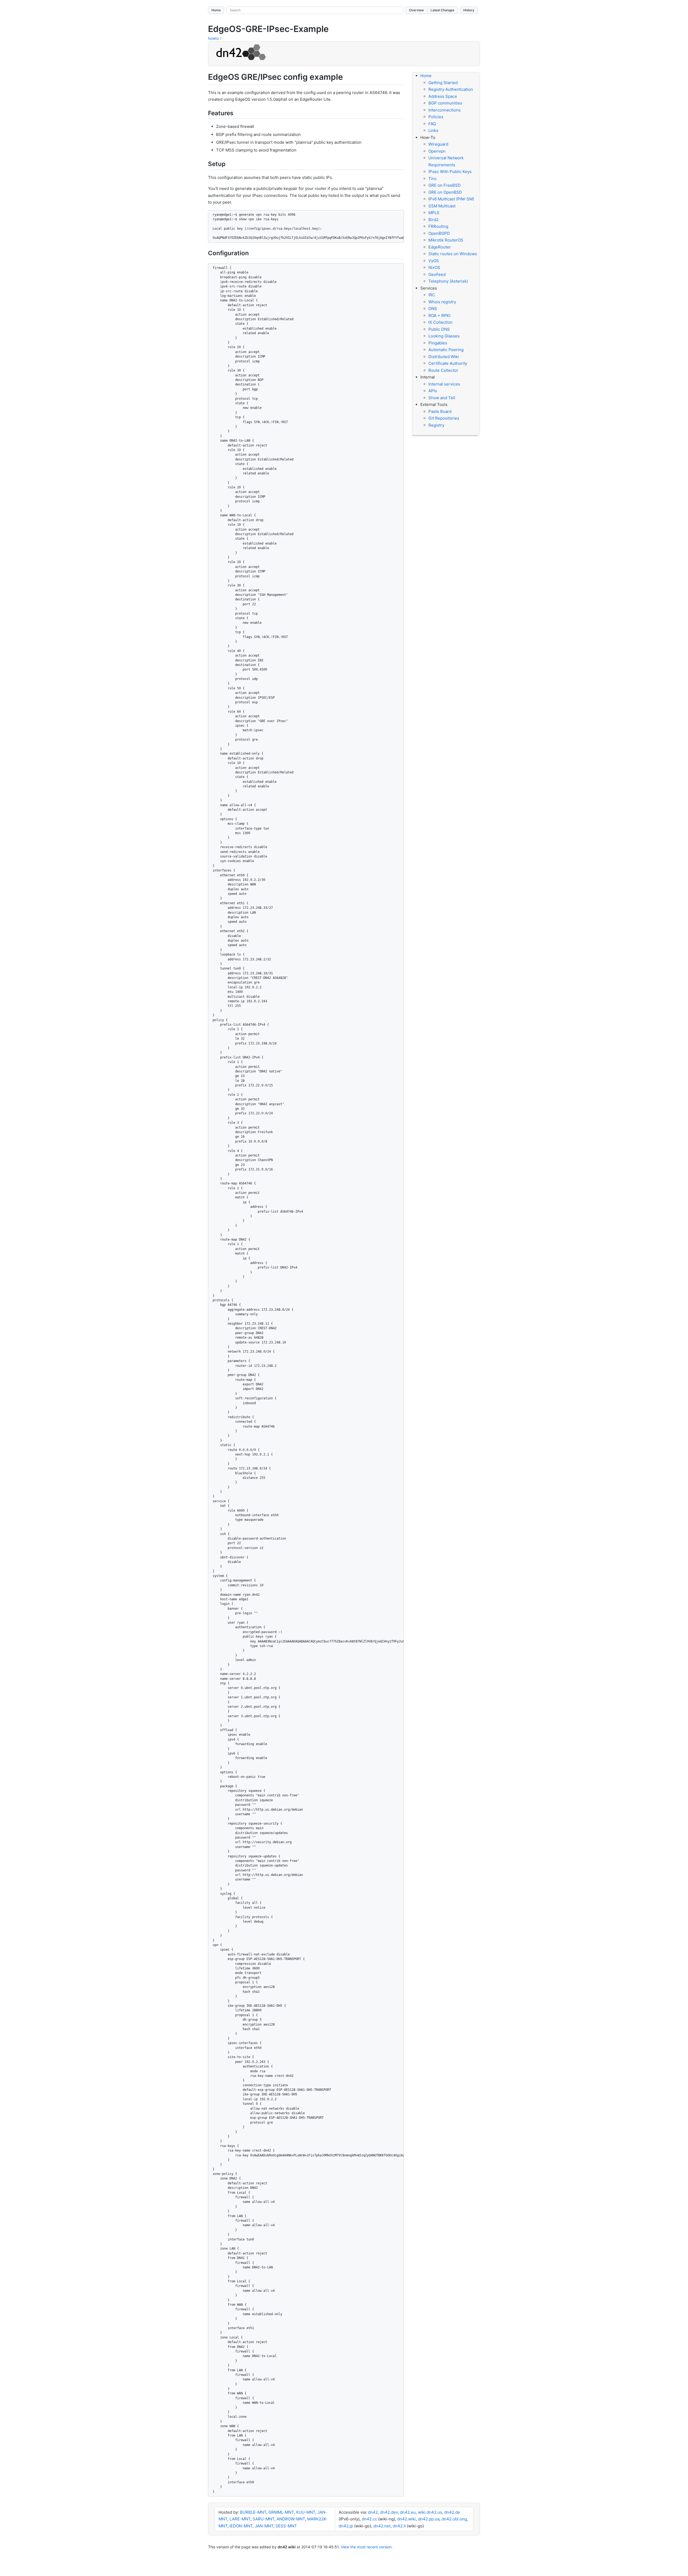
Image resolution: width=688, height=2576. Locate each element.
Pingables (438, 343)
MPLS (434, 213)
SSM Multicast (442, 206)
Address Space (443, 96)
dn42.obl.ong (454, 2519)
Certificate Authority (448, 363)
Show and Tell (442, 398)
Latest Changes (442, 10)
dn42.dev (389, 2512)
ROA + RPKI (439, 316)
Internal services (444, 384)
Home (216, 10)
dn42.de (452, 2512)
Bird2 (433, 220)
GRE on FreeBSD (445, 185)
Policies (436, 117)
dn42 (373, 2512)
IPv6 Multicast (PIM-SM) (451, 199)
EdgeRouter (440, 247)
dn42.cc (369, 2519)
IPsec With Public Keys (450, 172)
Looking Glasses (444, 336)
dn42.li (399, 2526)
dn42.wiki (406, 2519)
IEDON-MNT (241, 2526)
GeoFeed (437, 274)
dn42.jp (346, 2526)
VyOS (434, 261)
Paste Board (440, 411)
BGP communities (445, 103)
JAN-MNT (264, 2526)
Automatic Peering (446, 350)
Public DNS (439, 329)
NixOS (434, 267)
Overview (416, 10)
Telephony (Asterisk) (448, 281)
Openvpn (437, 151)
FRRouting (438, 226)
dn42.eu (408, 2512)
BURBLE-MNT (253, 2512)
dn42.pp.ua (429, 2519)
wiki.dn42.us (430, 2512)
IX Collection (440, 322)
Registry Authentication (451, 89)
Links (433, 130)
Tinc (433, 179)
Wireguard (438, 144)
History (469, 10)
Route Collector (443, 370)
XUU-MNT (306, 2512)
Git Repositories (444, 418)
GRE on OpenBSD (445, 192)
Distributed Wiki (444, 357)
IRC (432, 295)
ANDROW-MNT (291, 2519)
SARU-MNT (264, 2519)
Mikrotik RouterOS (446, 240)
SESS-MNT (286, 2526)
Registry (436, 425)
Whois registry (442, 302)
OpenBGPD (439, 233)
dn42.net (382, 2526)
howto (213, 38)
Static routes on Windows (453, 254)
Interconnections (445, 110)
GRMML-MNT (281, 2512)
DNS (433, 309)
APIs (433, 391)
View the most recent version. (367, 2547)
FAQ (432, 124)
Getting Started (443, 83)
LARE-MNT (240, 2519)
